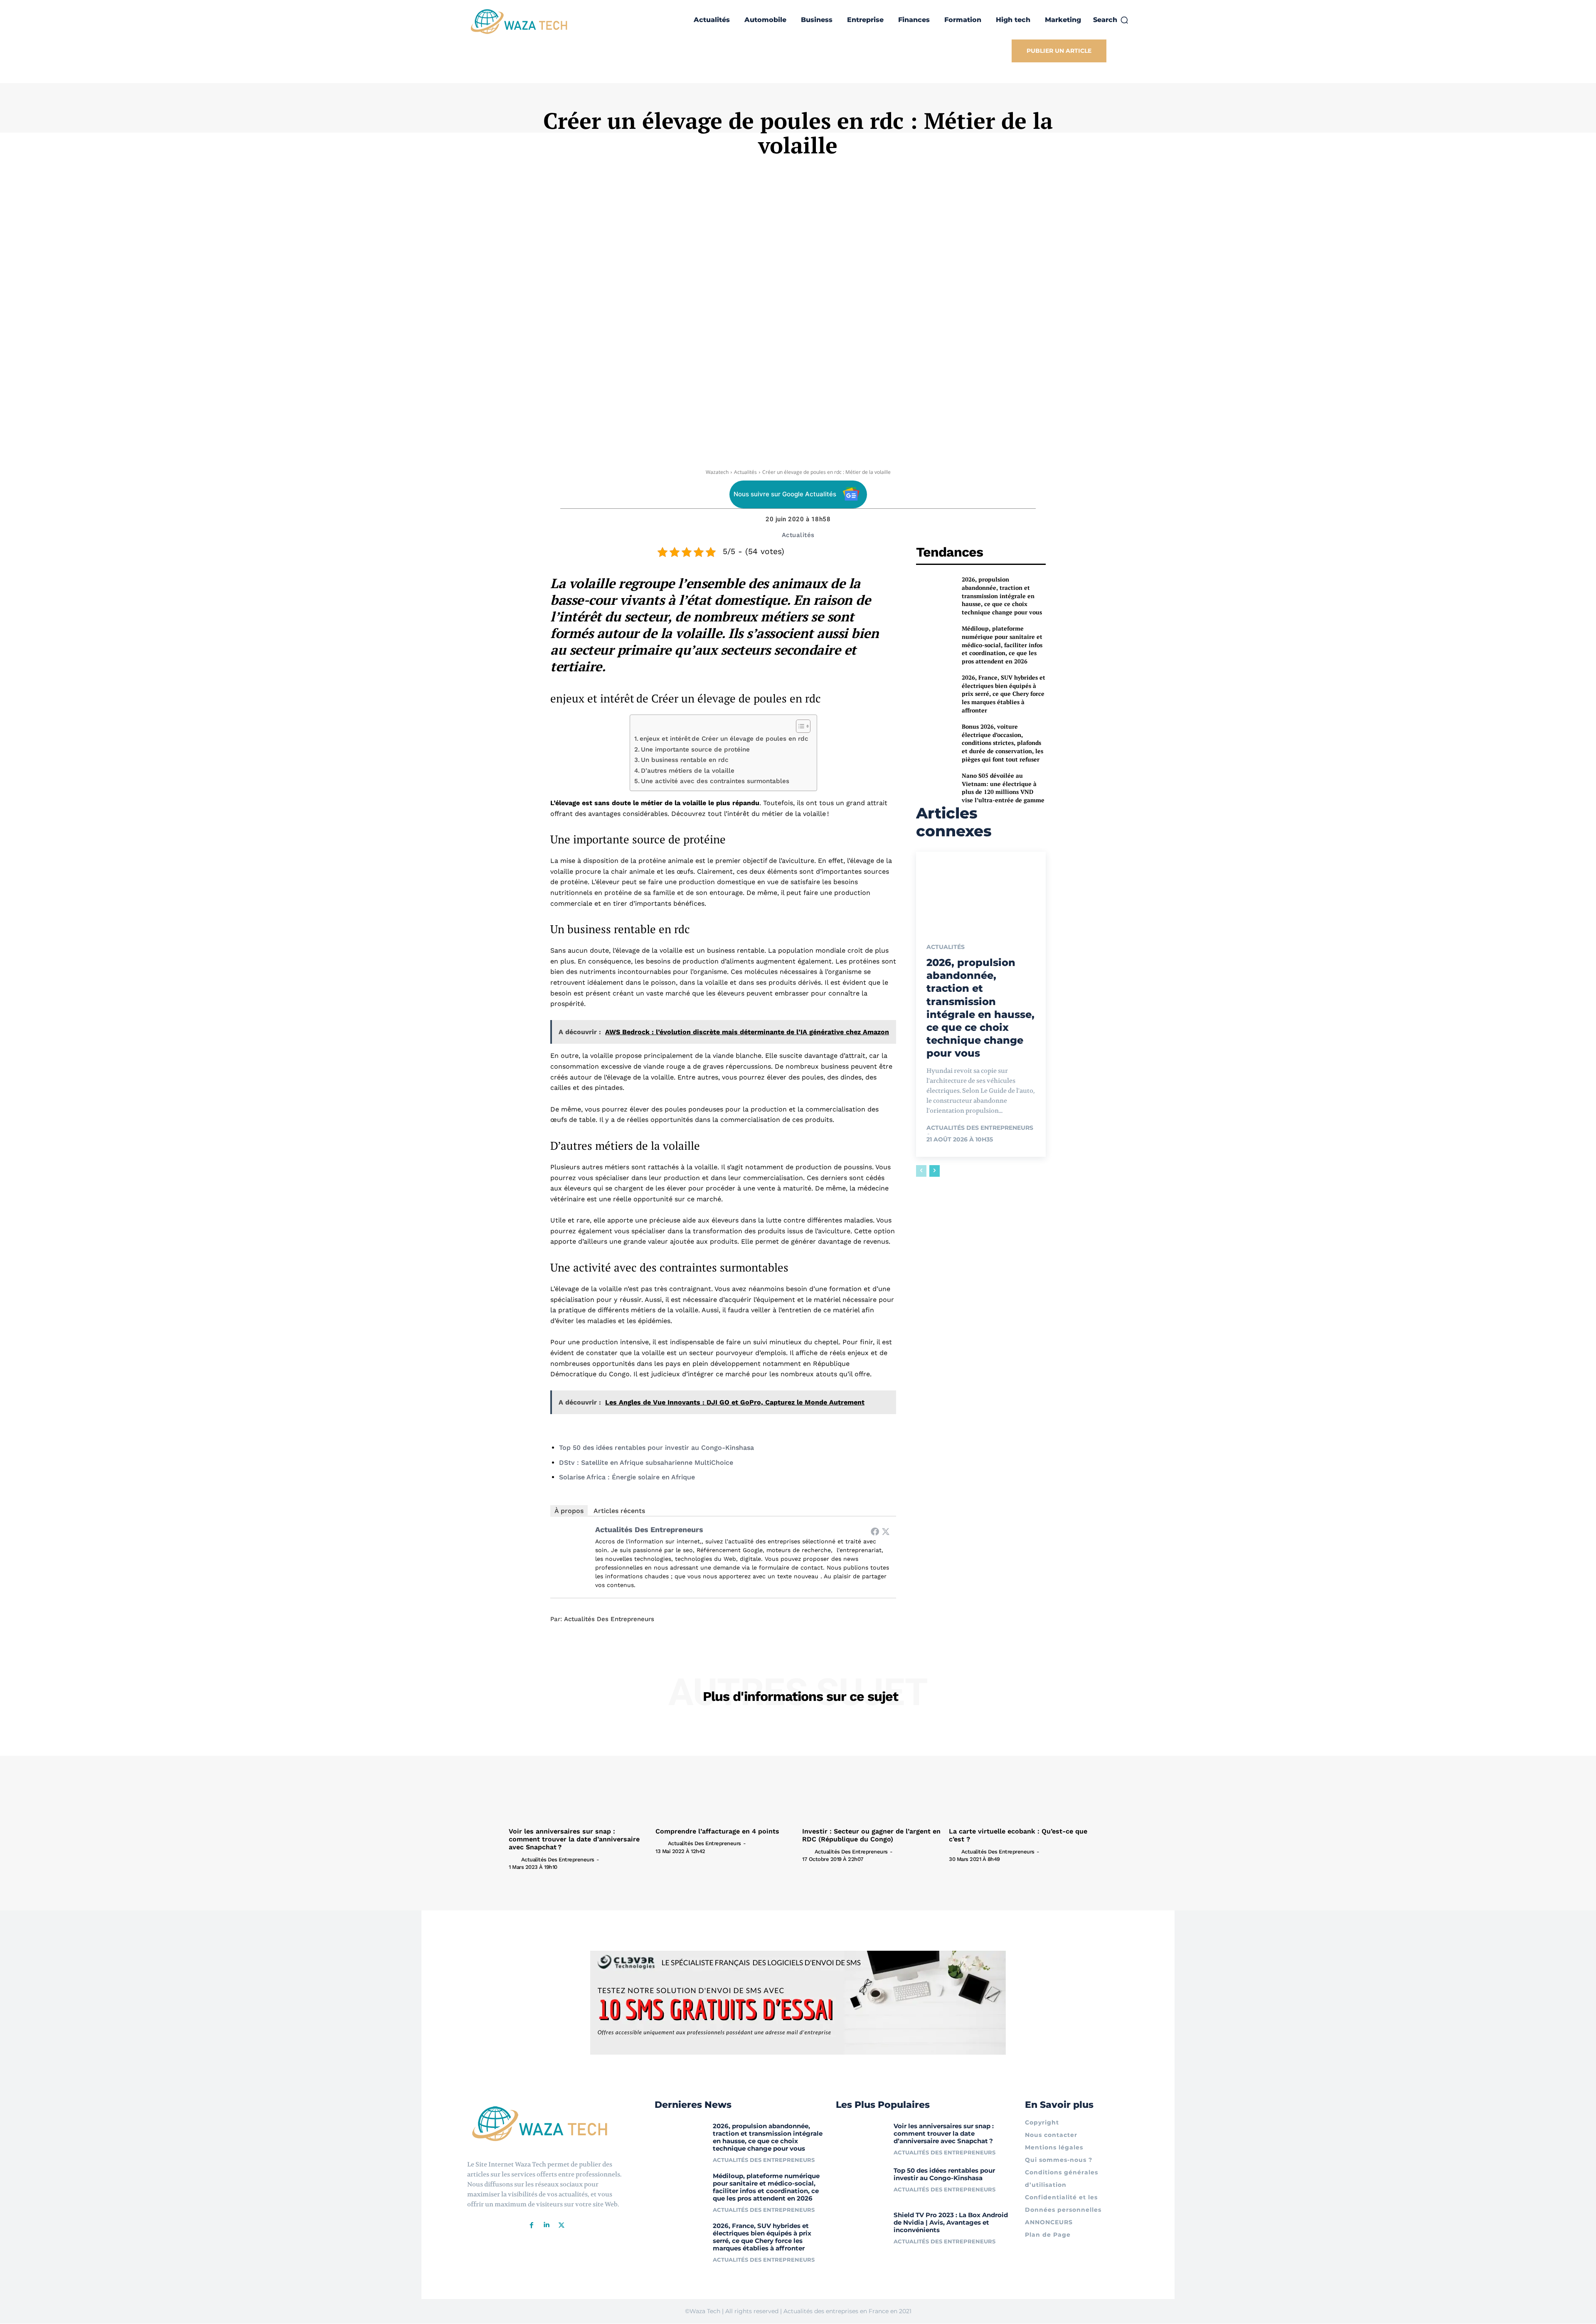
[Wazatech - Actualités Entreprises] (519, 21)
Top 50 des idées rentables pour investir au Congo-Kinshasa (656, 1448)
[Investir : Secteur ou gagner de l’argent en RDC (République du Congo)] (871, 1772)
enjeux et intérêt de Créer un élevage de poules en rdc (724, 739)
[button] (1111, 20)
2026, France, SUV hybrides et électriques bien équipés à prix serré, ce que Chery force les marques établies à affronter (1004, 694)
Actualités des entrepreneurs (649, 1529)
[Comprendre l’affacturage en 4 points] (725, 1772)
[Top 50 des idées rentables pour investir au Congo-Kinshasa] (862, 2183)
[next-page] (935, 1171)
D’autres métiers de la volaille (688, 771)
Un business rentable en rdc (685, 760)
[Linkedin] (547, 2225)
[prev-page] (921, 1171)
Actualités (745, 472)
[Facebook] (875, 1531)
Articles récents (619, 1511)
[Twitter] (886, 1531)
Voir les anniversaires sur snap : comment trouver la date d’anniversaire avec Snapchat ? (574, 1839)
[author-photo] (514, 1859)
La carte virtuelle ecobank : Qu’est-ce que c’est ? (1018, 1835)
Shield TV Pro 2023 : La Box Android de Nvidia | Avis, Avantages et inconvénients (951, 2222)
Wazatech (717, 472)
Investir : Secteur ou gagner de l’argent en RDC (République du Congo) (871, 1835)
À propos (569, 1511)
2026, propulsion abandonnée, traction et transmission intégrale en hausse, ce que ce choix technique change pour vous (1002, 595)
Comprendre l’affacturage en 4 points (717, 1831)
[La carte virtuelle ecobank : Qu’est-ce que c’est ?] (1018, 1772)
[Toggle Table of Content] (799, 726)
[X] (562, 2225)
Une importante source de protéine (695, 749)
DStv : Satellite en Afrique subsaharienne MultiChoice (646, 1463)
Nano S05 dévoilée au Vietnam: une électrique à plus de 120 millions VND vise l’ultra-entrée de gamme (1003, 788)
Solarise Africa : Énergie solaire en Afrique (627, 1477)
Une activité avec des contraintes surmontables (715, 781)
